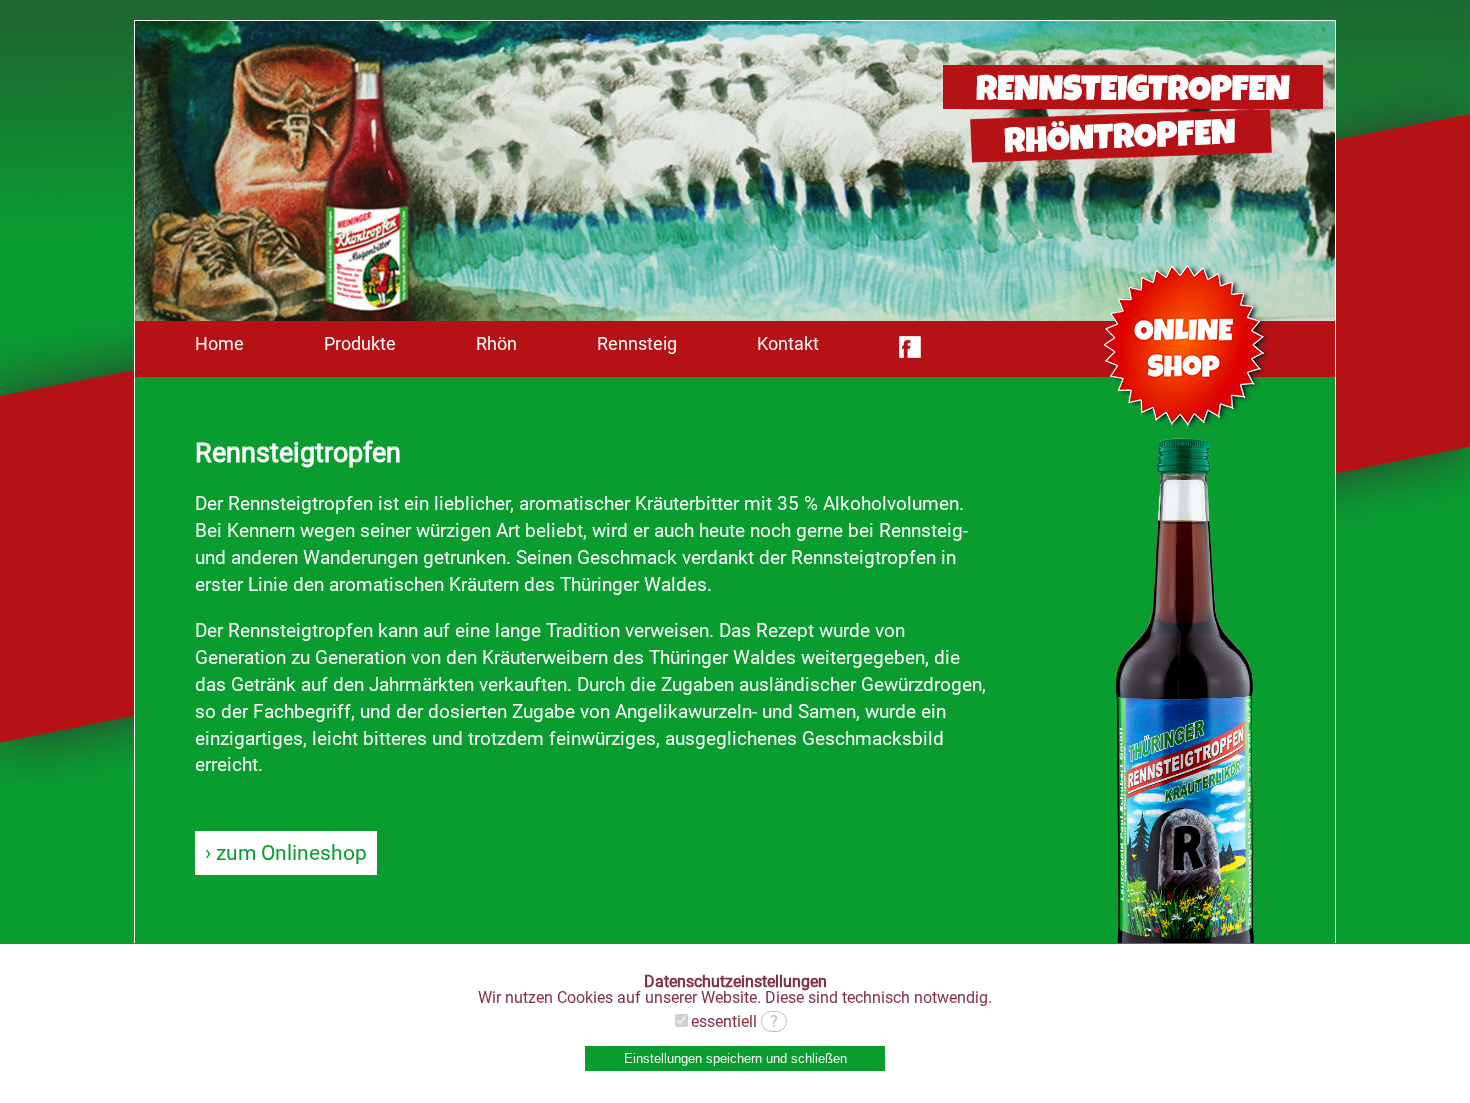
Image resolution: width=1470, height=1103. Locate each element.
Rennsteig (637, 344)
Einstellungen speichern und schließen (735, 1058)
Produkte (360, 344)
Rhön (496, 344)
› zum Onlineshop (286, 853)
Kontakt (788, 344)
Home (219, 344)
